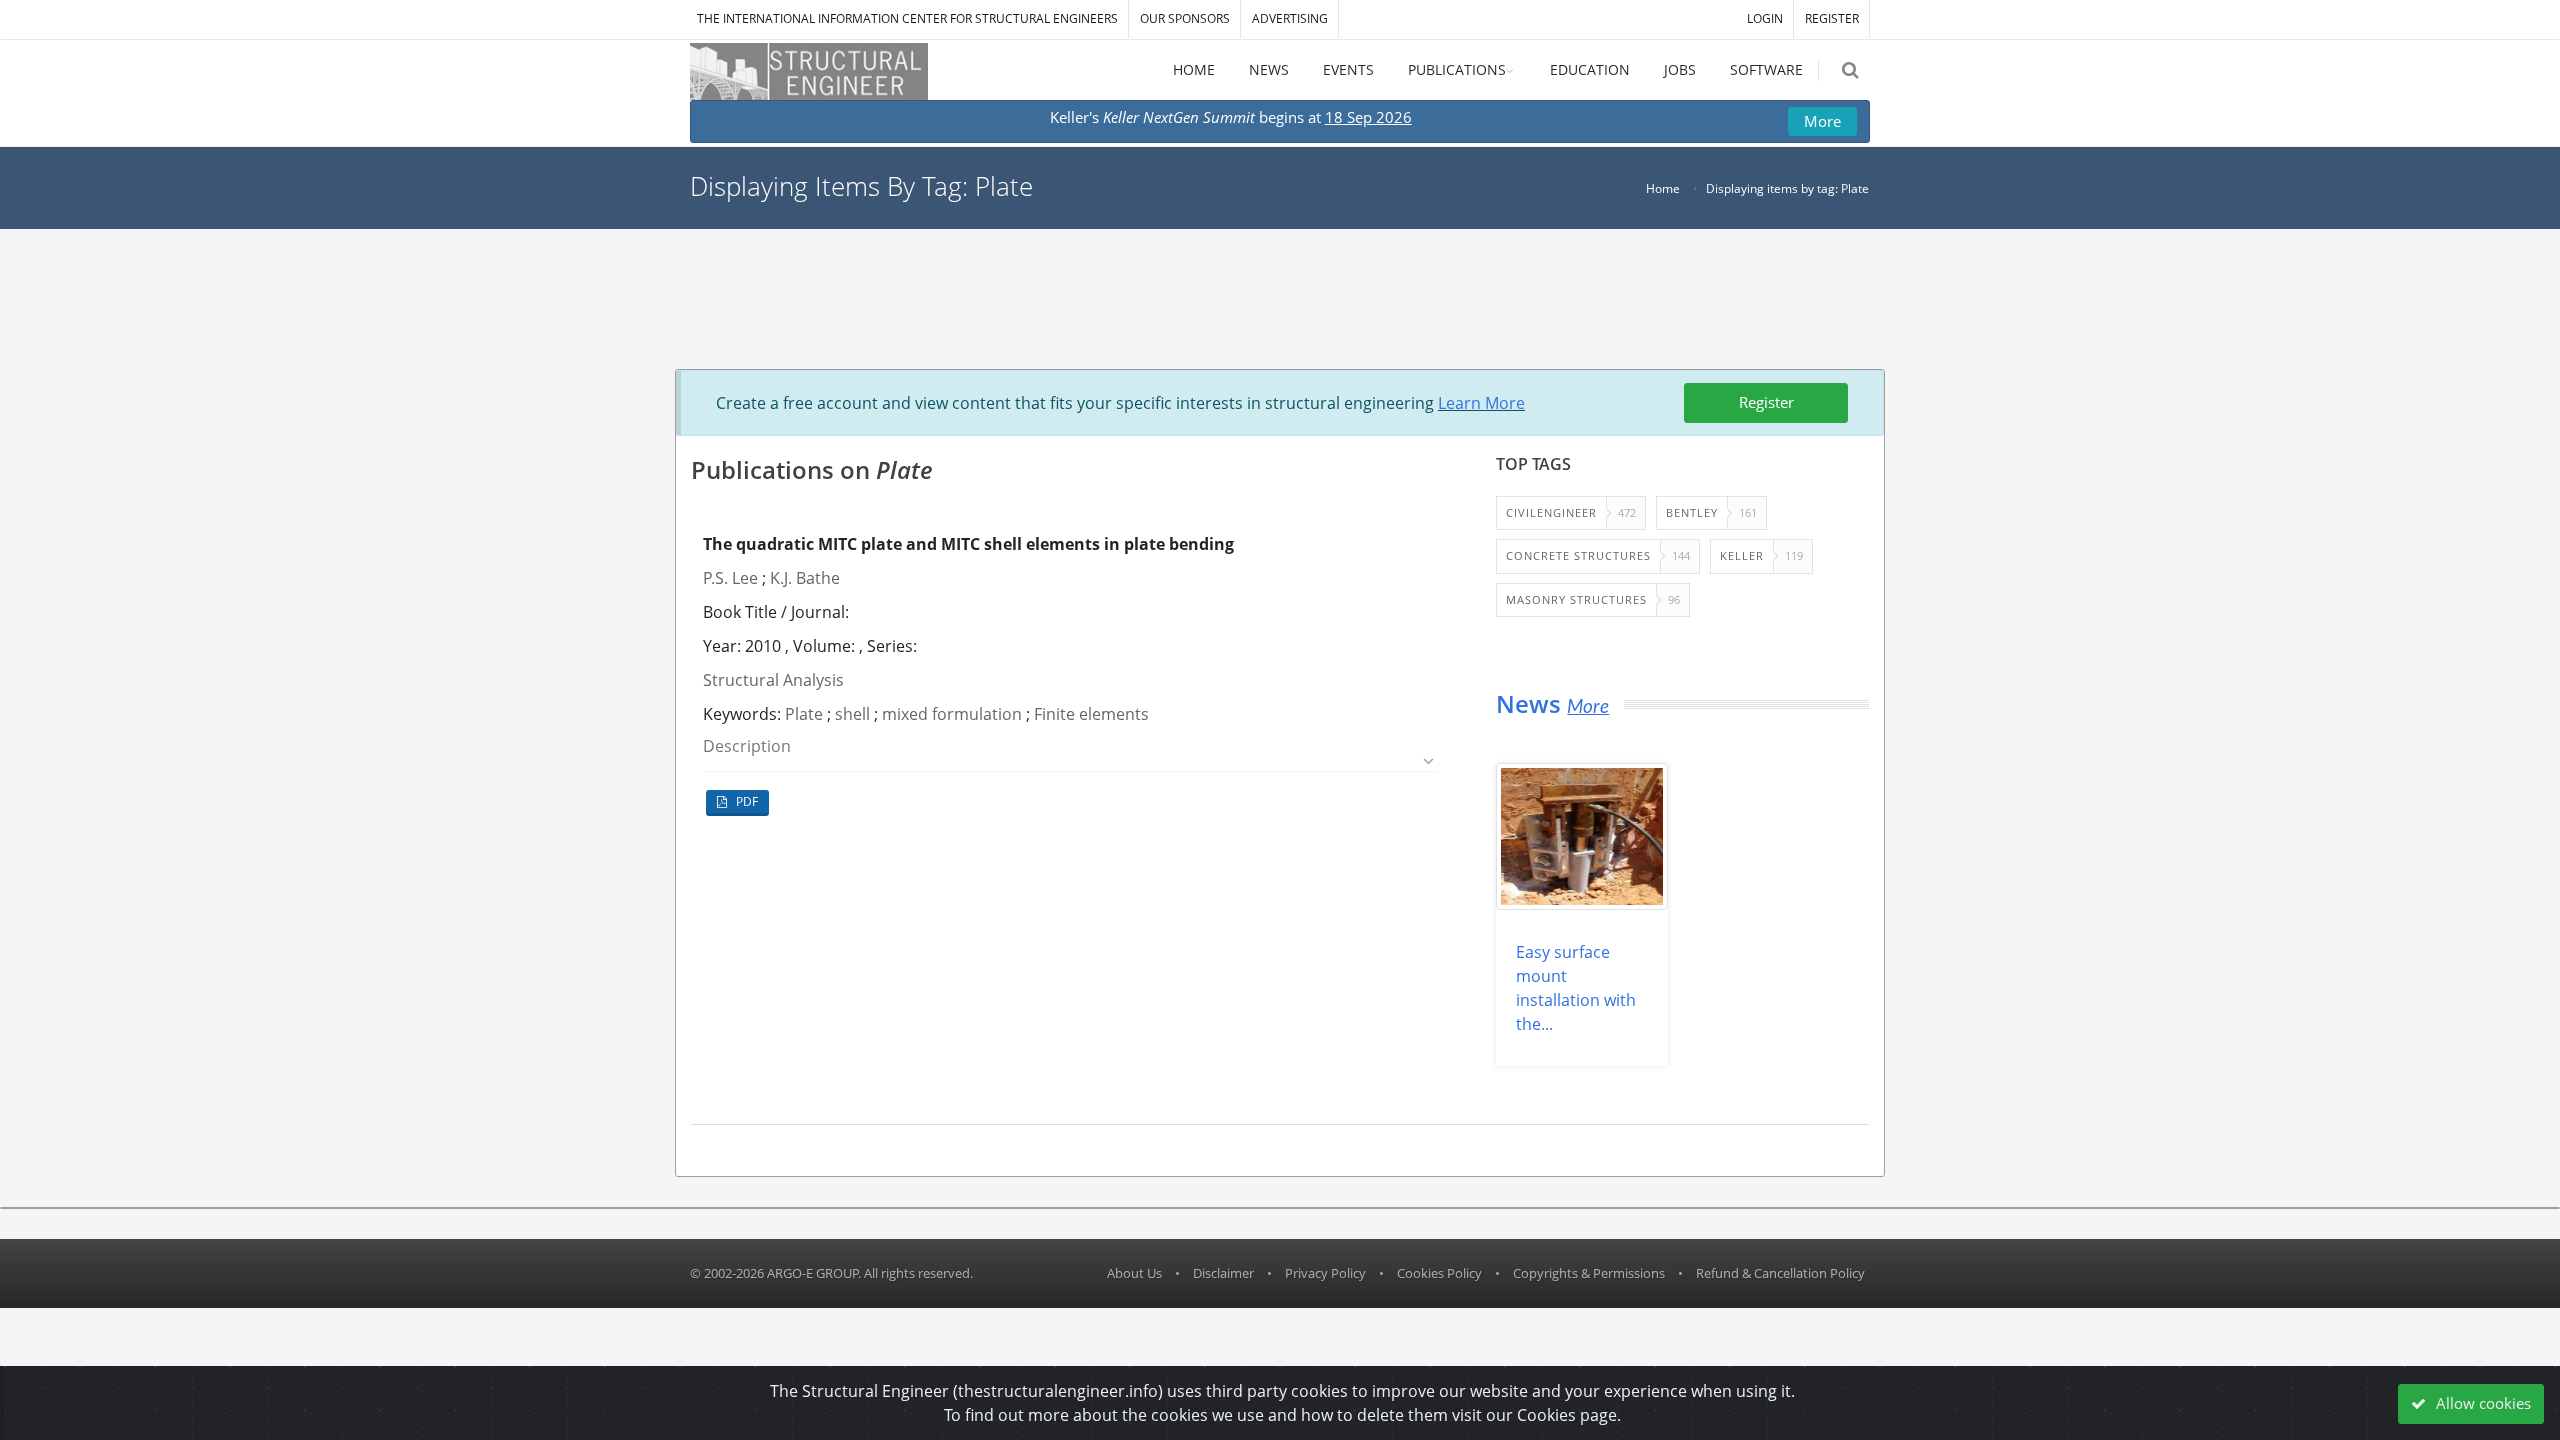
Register (1766, 402)
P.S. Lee (730, 578)
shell (852, 714)
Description (747, 746)
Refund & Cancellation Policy (1780, 1273)
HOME (1194, 69)
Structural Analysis (773, 680)
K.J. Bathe (805, 578)
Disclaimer (1223, 1273)
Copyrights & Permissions (1589, 1273)
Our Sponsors (1185, 18)
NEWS (1269, 69)
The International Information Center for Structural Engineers (907, 18)
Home (1663, 188)
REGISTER (1832, 18)
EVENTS (1348, 69)
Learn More (1481, 403)
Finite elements (1091, 714)
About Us (1134, 1273)
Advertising (1290, 18)
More (1822, 121)
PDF (745, 801)
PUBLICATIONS (1457, 69)
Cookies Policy (1439, 1273)
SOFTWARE (1766, 69)
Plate (804, 714)
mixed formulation (952, 714)
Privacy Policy (1325, 1273)
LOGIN (1765, 18)
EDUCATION (1590, 69)
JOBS (1680, 69)
